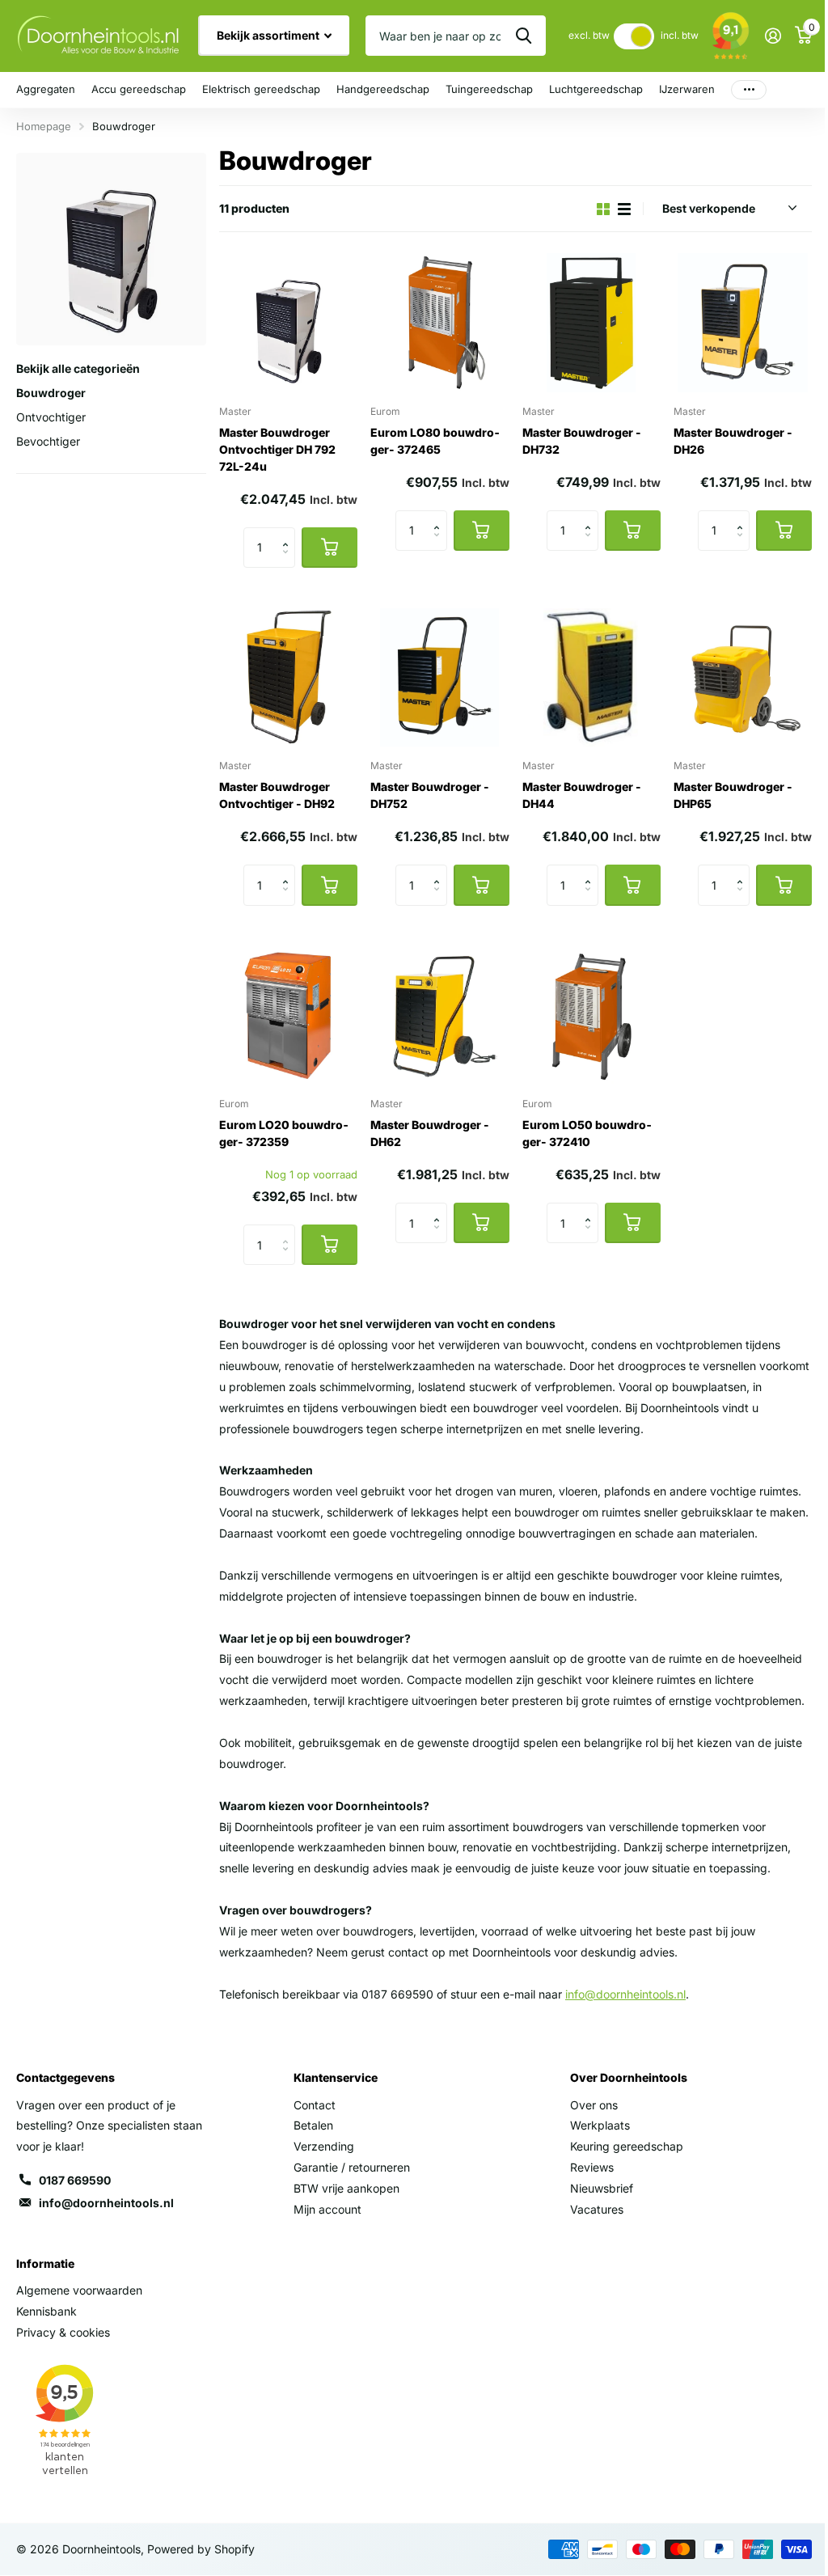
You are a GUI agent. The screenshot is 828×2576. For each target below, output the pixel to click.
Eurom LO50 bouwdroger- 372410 (587, 1133)
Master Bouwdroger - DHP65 (733, 795)
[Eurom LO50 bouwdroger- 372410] (591, 1015)
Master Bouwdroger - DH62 (430, 1133)
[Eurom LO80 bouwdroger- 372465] (439, 322)
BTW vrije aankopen (346, 2188)
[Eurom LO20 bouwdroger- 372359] (288, 1015)
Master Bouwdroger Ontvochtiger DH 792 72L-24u (277, 449)
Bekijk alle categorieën (78, 368)
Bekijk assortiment (269, 35)
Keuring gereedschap (627, 2146)
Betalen (313, 2125)
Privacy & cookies (63, 2332)
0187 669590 (75, 2180)
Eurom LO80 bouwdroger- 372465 (435, 441)
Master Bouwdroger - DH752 (430, 795)
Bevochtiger (48, 441)
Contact (315, 2105)
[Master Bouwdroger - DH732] (591, 322)
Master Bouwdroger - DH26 (733, 441)
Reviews (592, 2167)
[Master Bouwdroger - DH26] (743, 322)
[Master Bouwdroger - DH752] (439, 677)
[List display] (624, 209)
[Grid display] (603, 209)
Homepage (44, 126)
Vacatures (597, 2209)
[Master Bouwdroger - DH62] (439, 1015)
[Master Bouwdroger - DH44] (591, 677)
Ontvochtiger (51, 417)
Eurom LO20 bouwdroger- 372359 (284, 1133)
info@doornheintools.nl (106, 2203)
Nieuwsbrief (602, 2188)
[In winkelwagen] (330, 548)
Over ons (594, 2105)
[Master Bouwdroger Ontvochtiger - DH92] (288, 677)
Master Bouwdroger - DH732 (582, 441)
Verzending (324, 2146)
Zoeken (524, 36)
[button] (289, 533)
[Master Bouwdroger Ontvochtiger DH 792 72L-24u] (288, 322)
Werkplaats (600, 2125)
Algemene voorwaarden (79, 2290)
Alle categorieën (46, 90)
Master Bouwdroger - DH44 (582, 795)
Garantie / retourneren (352, 2167)
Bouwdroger (51, 393)
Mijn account (327, 2209)
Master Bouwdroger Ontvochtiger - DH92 (277, 795)
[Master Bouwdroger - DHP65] (743, 677)
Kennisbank (46, 2311)
